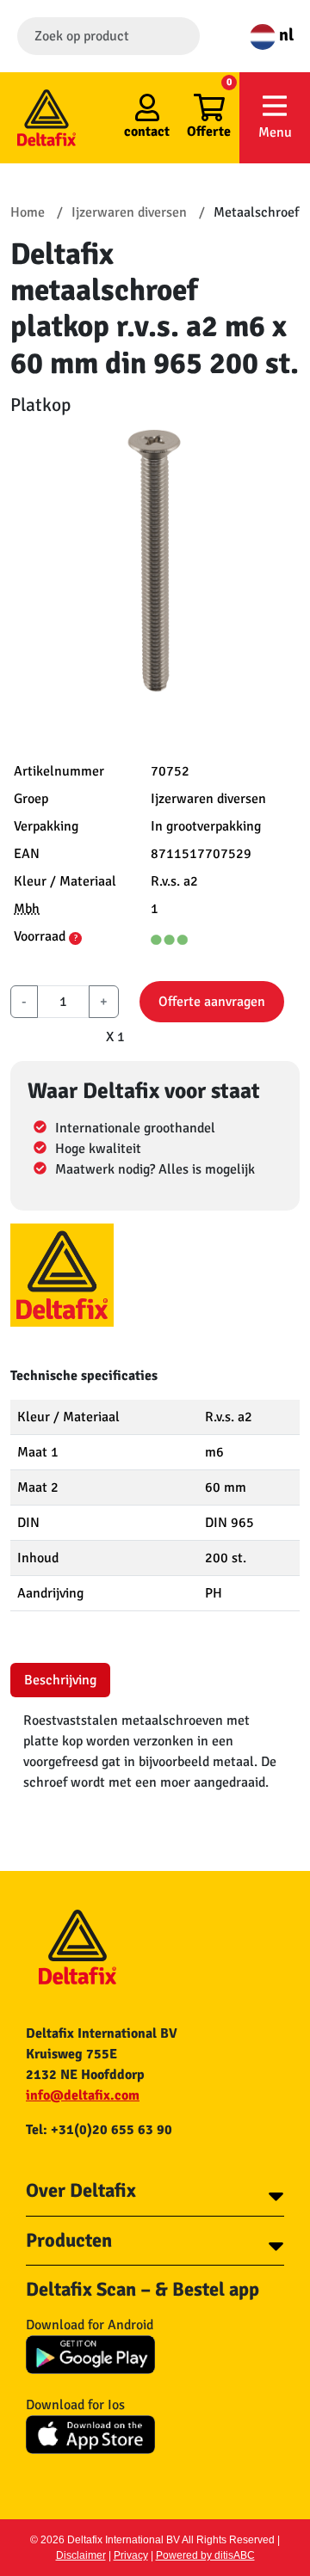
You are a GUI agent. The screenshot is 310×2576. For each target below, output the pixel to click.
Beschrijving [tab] (60, 1680)
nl (285, 35)
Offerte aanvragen (212, 1002)
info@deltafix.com (83, 2095)
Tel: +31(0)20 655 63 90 (99, 2130)
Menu (275, 132)
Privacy (131, 2555)
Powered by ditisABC (205, 2555)
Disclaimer (81, 2555)
